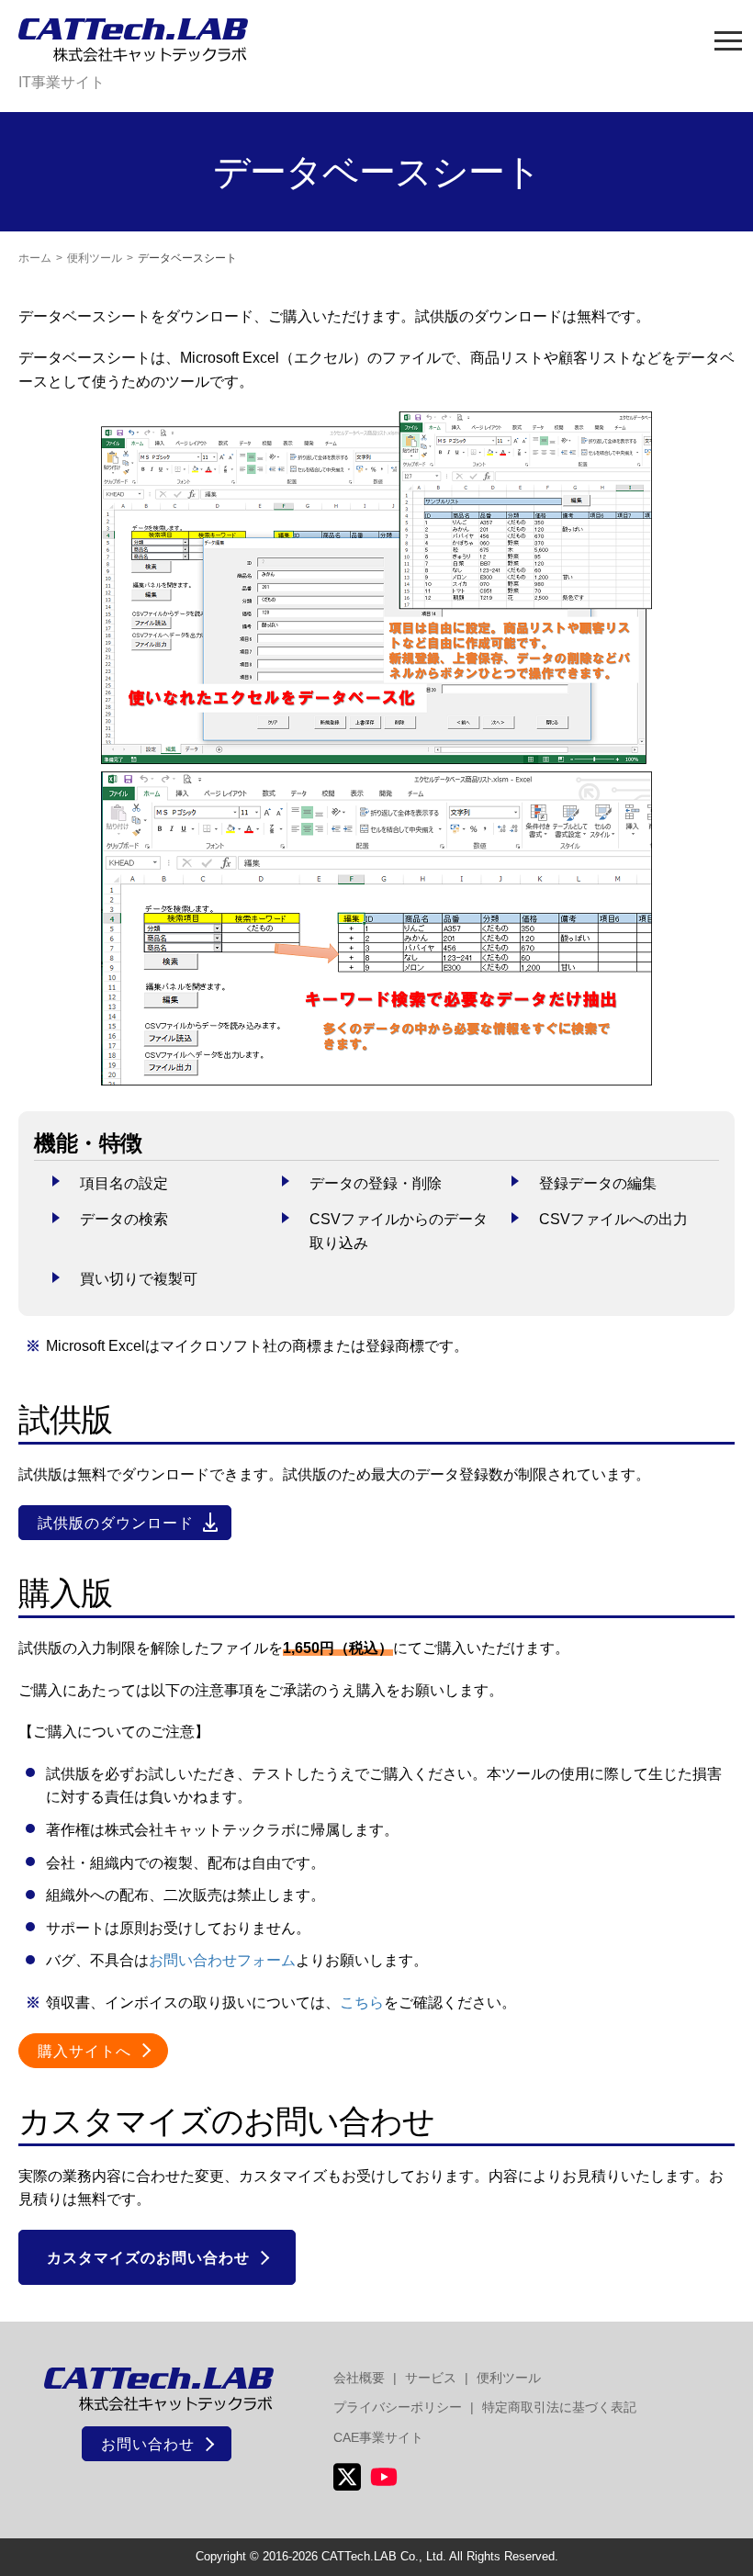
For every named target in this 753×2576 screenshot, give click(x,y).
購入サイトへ (84, 2051)
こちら (362, 2002)
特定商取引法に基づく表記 (559, 2407)
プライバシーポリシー (398, 2407)
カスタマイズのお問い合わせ (148, 2258)
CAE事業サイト (378, 2437)
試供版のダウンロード (116, 1523)
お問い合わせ (148, 2444)
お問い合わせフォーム (222, 1960)
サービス (431, 2378)
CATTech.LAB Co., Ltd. (384, 2556)
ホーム (35, 258)
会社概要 (359, 2378)
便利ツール (95, 258)
